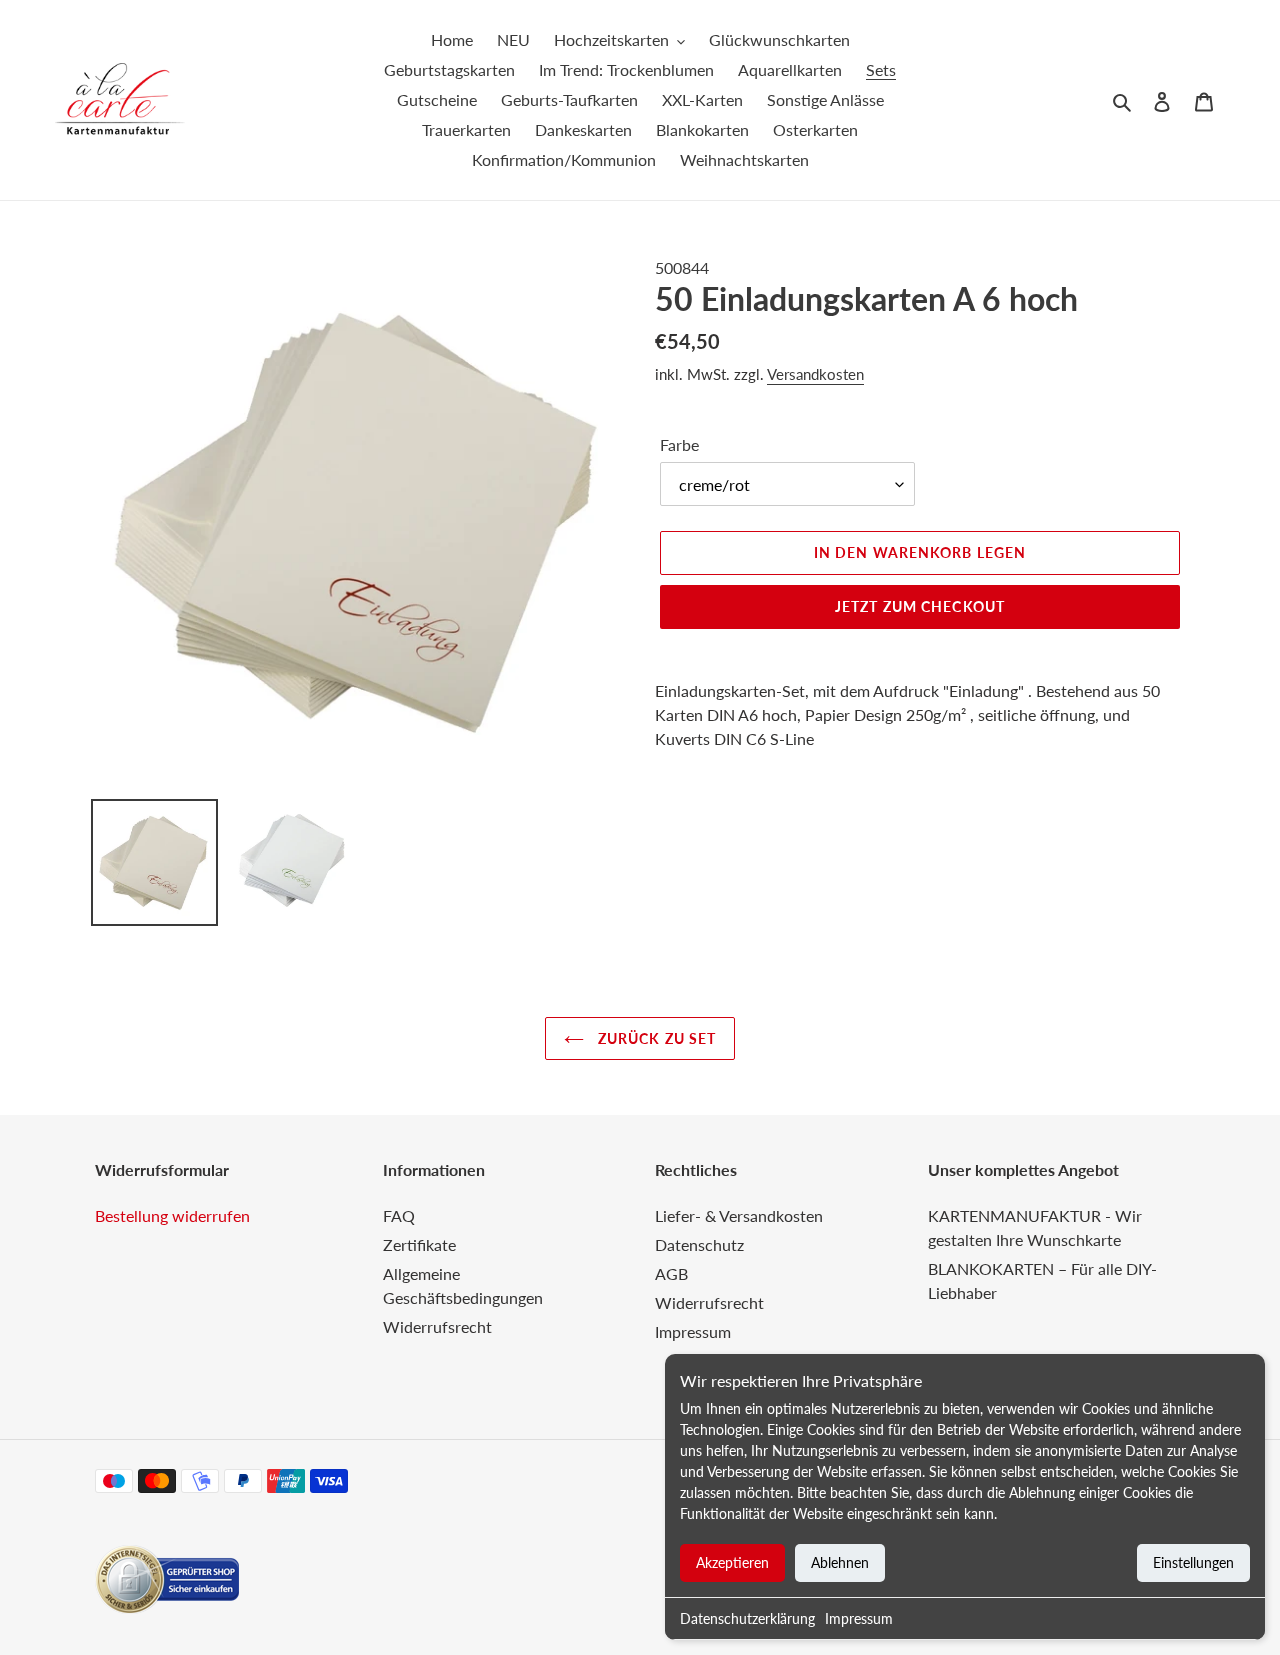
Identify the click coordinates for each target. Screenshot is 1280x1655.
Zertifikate (419, 1244)
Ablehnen (840, 1562)
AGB (671, 1273)
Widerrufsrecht (437, 1326)
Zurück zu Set (655, 1038)
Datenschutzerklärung (747, 1618)
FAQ (399, 1215)
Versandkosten (815, 374)
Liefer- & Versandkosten (739, 1215)
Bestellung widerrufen (172, 1215)
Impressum (859, 1618)
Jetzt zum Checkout (920, 606)
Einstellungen (1193, 1562)
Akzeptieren (732, 1562)
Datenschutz (699, 1244)
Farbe (679, 444)
